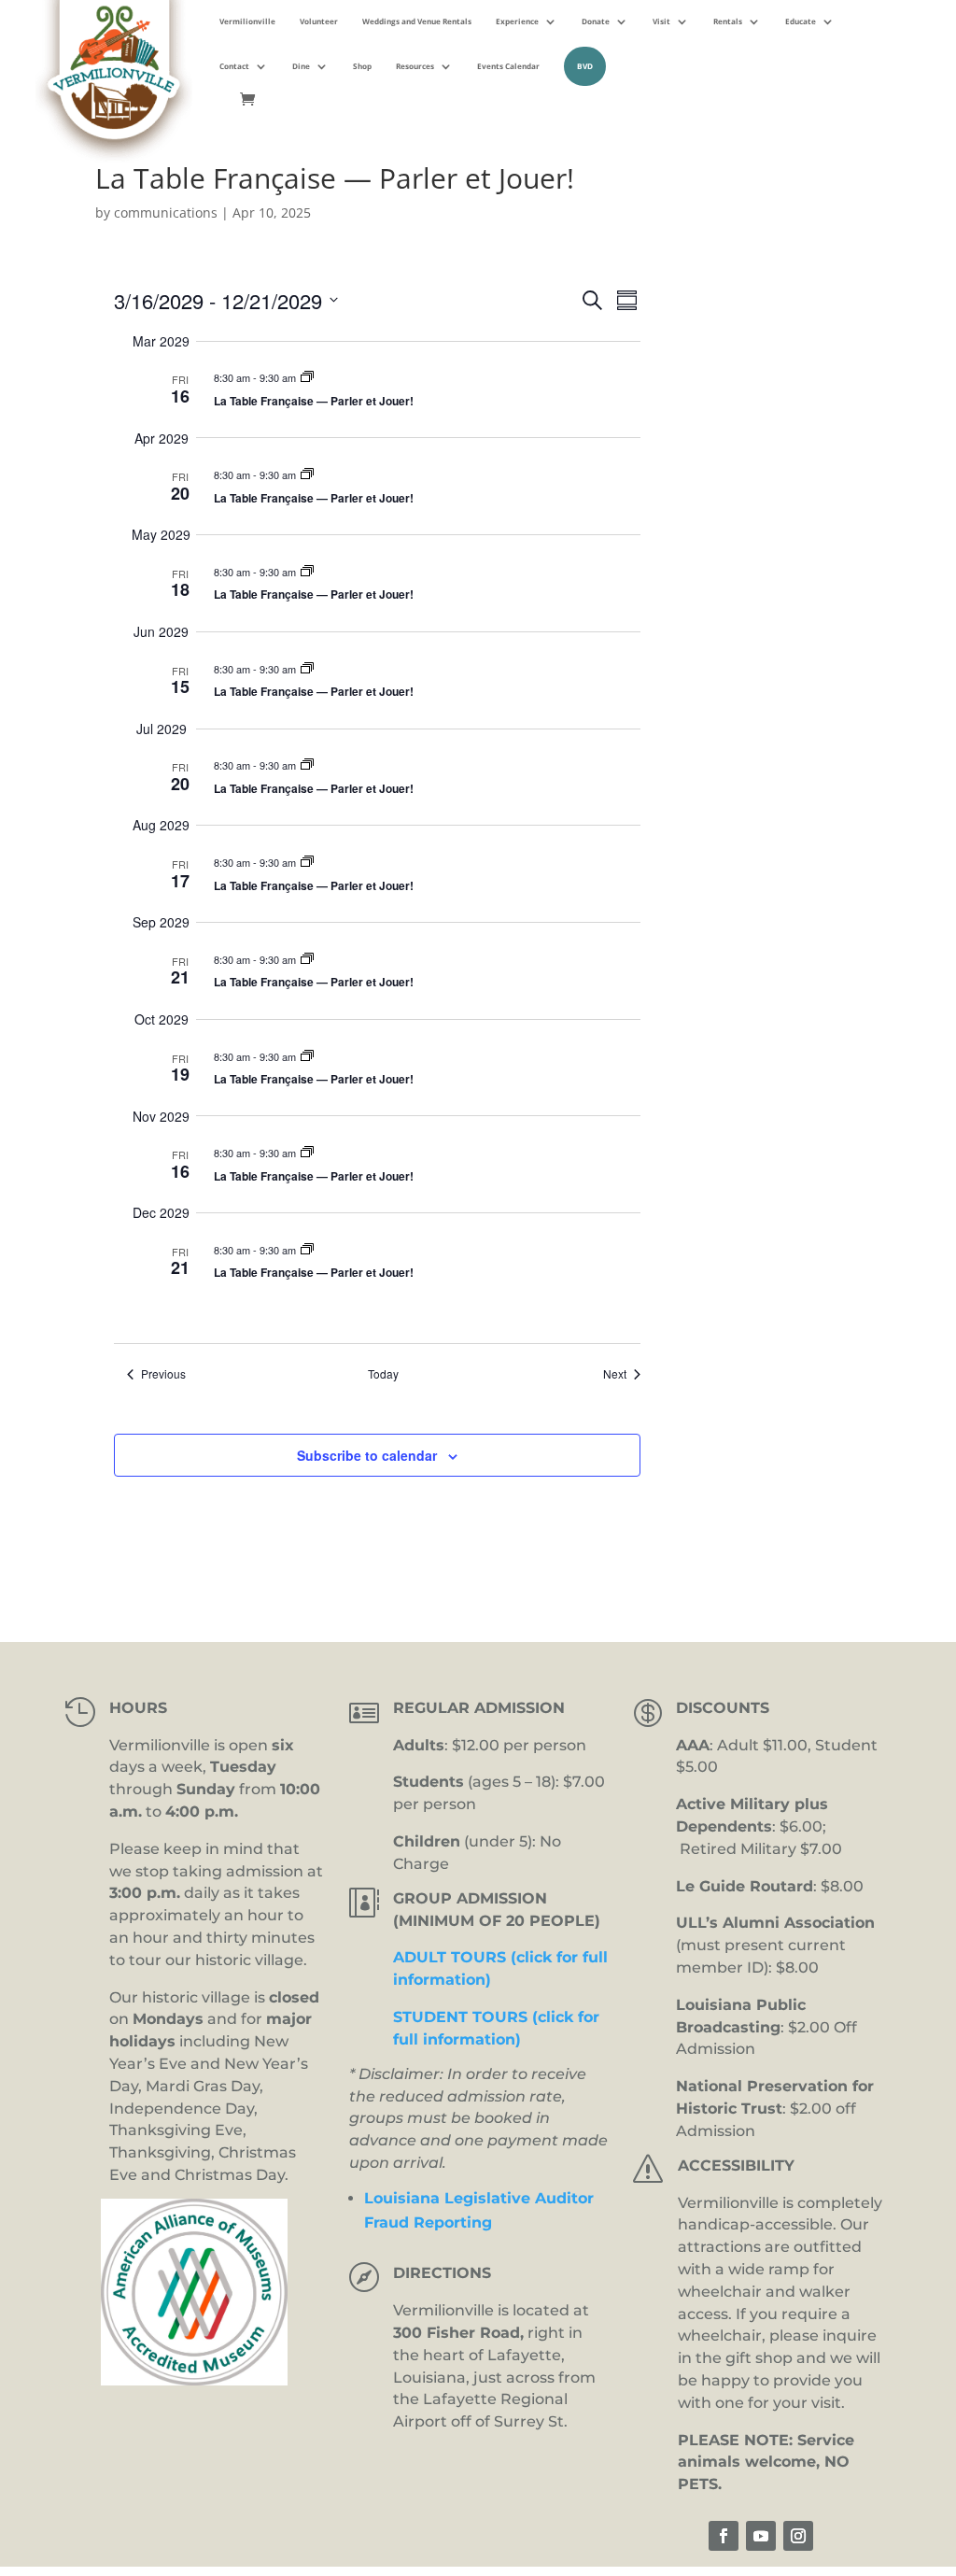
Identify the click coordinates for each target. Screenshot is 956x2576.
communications (166, 212)
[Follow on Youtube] (761, 2536)
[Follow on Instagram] (798, 2536)
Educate (801, 21)
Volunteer (319, 21)
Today (383, 1374)
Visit (661, 21)
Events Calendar (508, 66)
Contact (234, 66)
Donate (596, 21)
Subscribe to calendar (367, 1455)
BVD (585, 66)
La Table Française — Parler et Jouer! (314, 401)
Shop (362, 66)
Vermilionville (247, 21)
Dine (301, 66)
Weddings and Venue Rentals (417, 21)
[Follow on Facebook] (724, 2536)
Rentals (728, 21)
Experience (517, 21)
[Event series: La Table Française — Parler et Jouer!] (307, 377)
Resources (415, 66)
